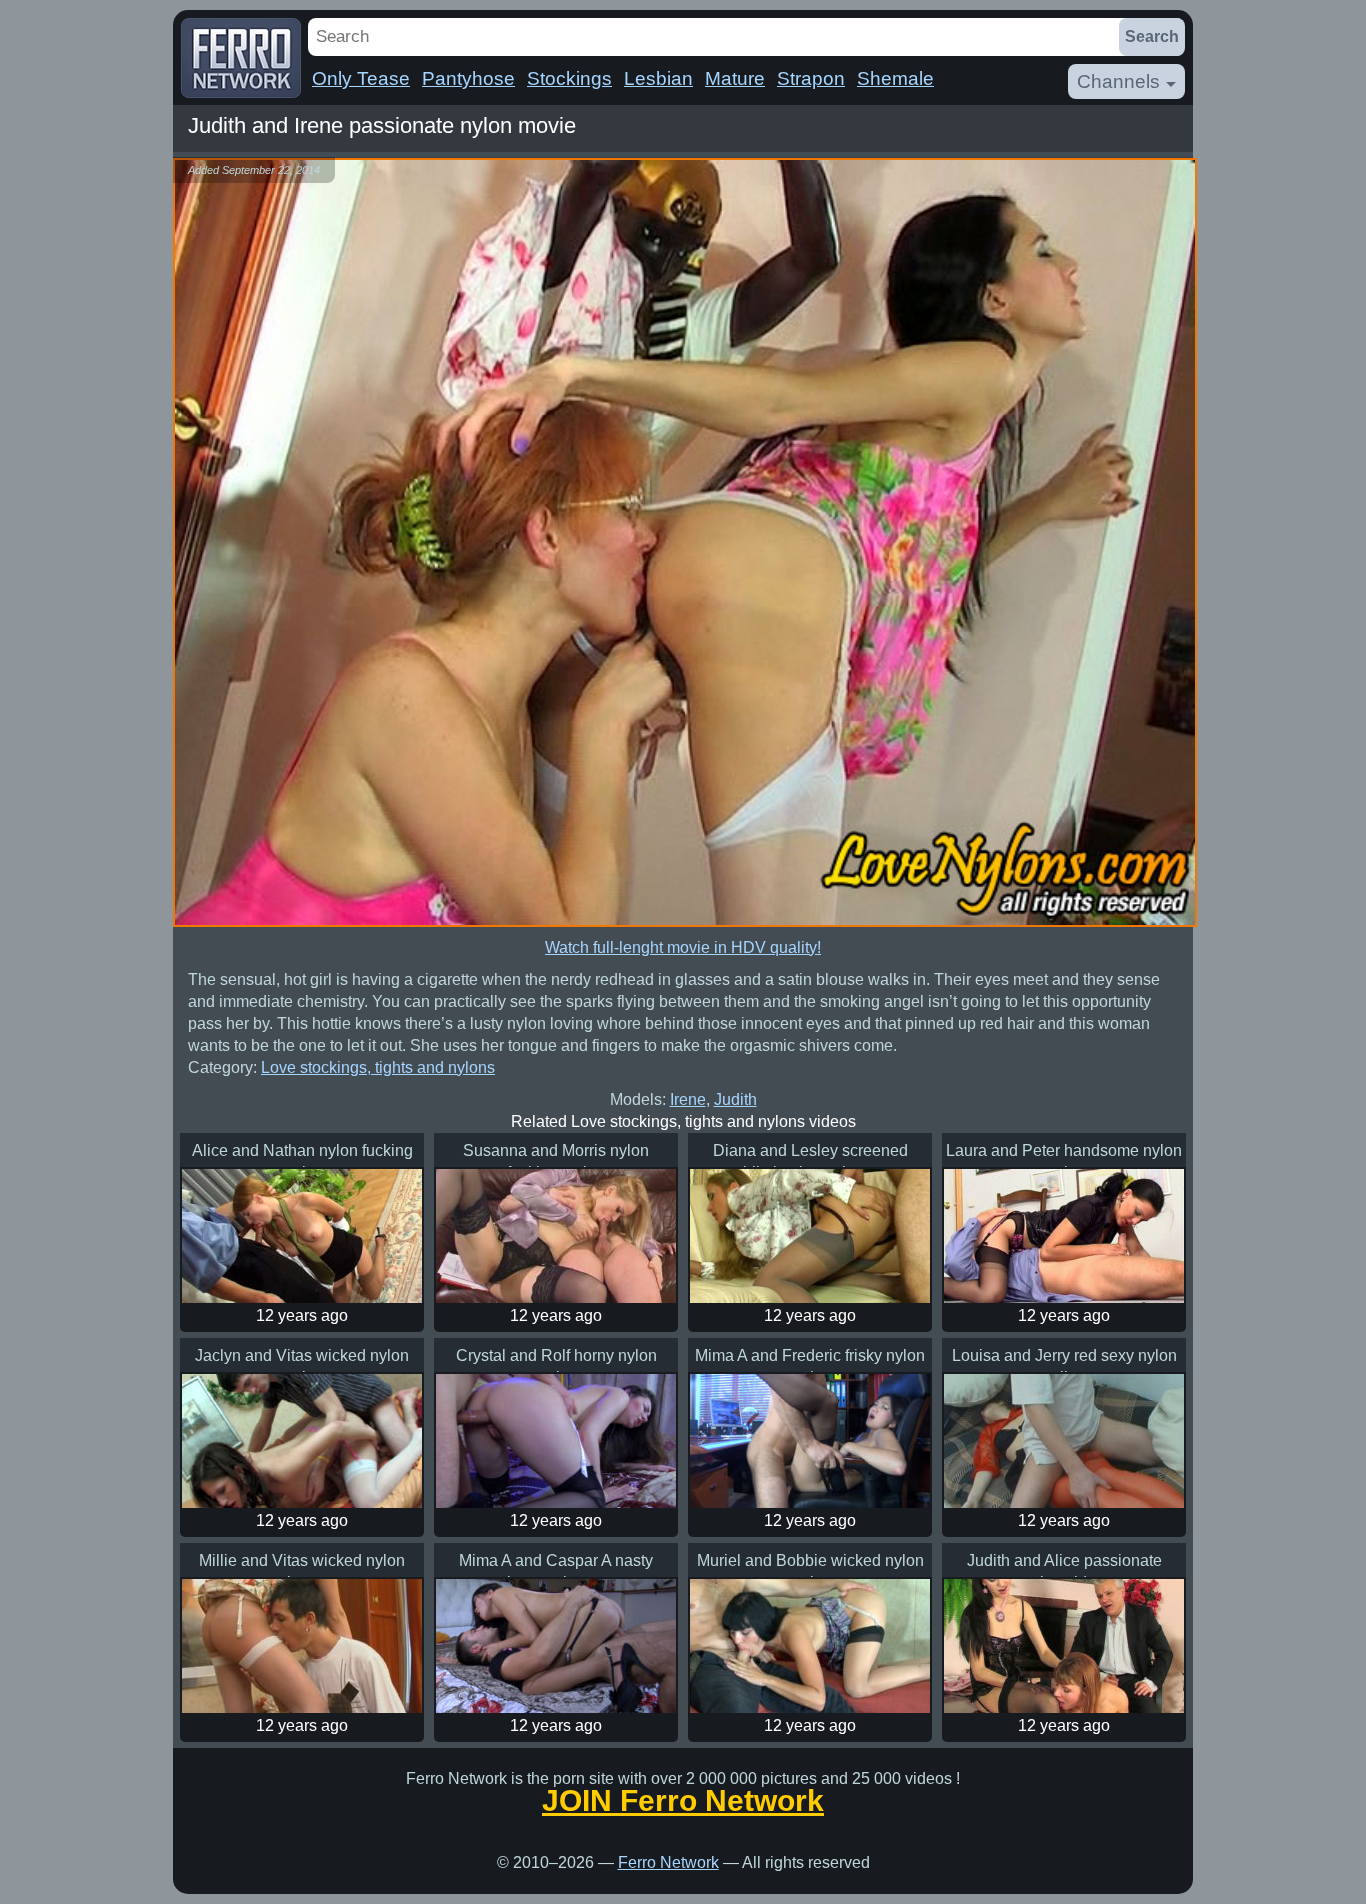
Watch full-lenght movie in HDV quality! (683, 947)
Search (1152, 36)
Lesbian (658, 78)
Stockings (569, 78)
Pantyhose (468, 78)
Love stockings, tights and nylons (378, 1067)
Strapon (811, 78)
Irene (688, 1099)
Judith (735, 1099)
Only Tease (361, 78)
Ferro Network (668, 1862)
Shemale (895, 78)
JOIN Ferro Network (683, 1801)
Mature (735, 78)
